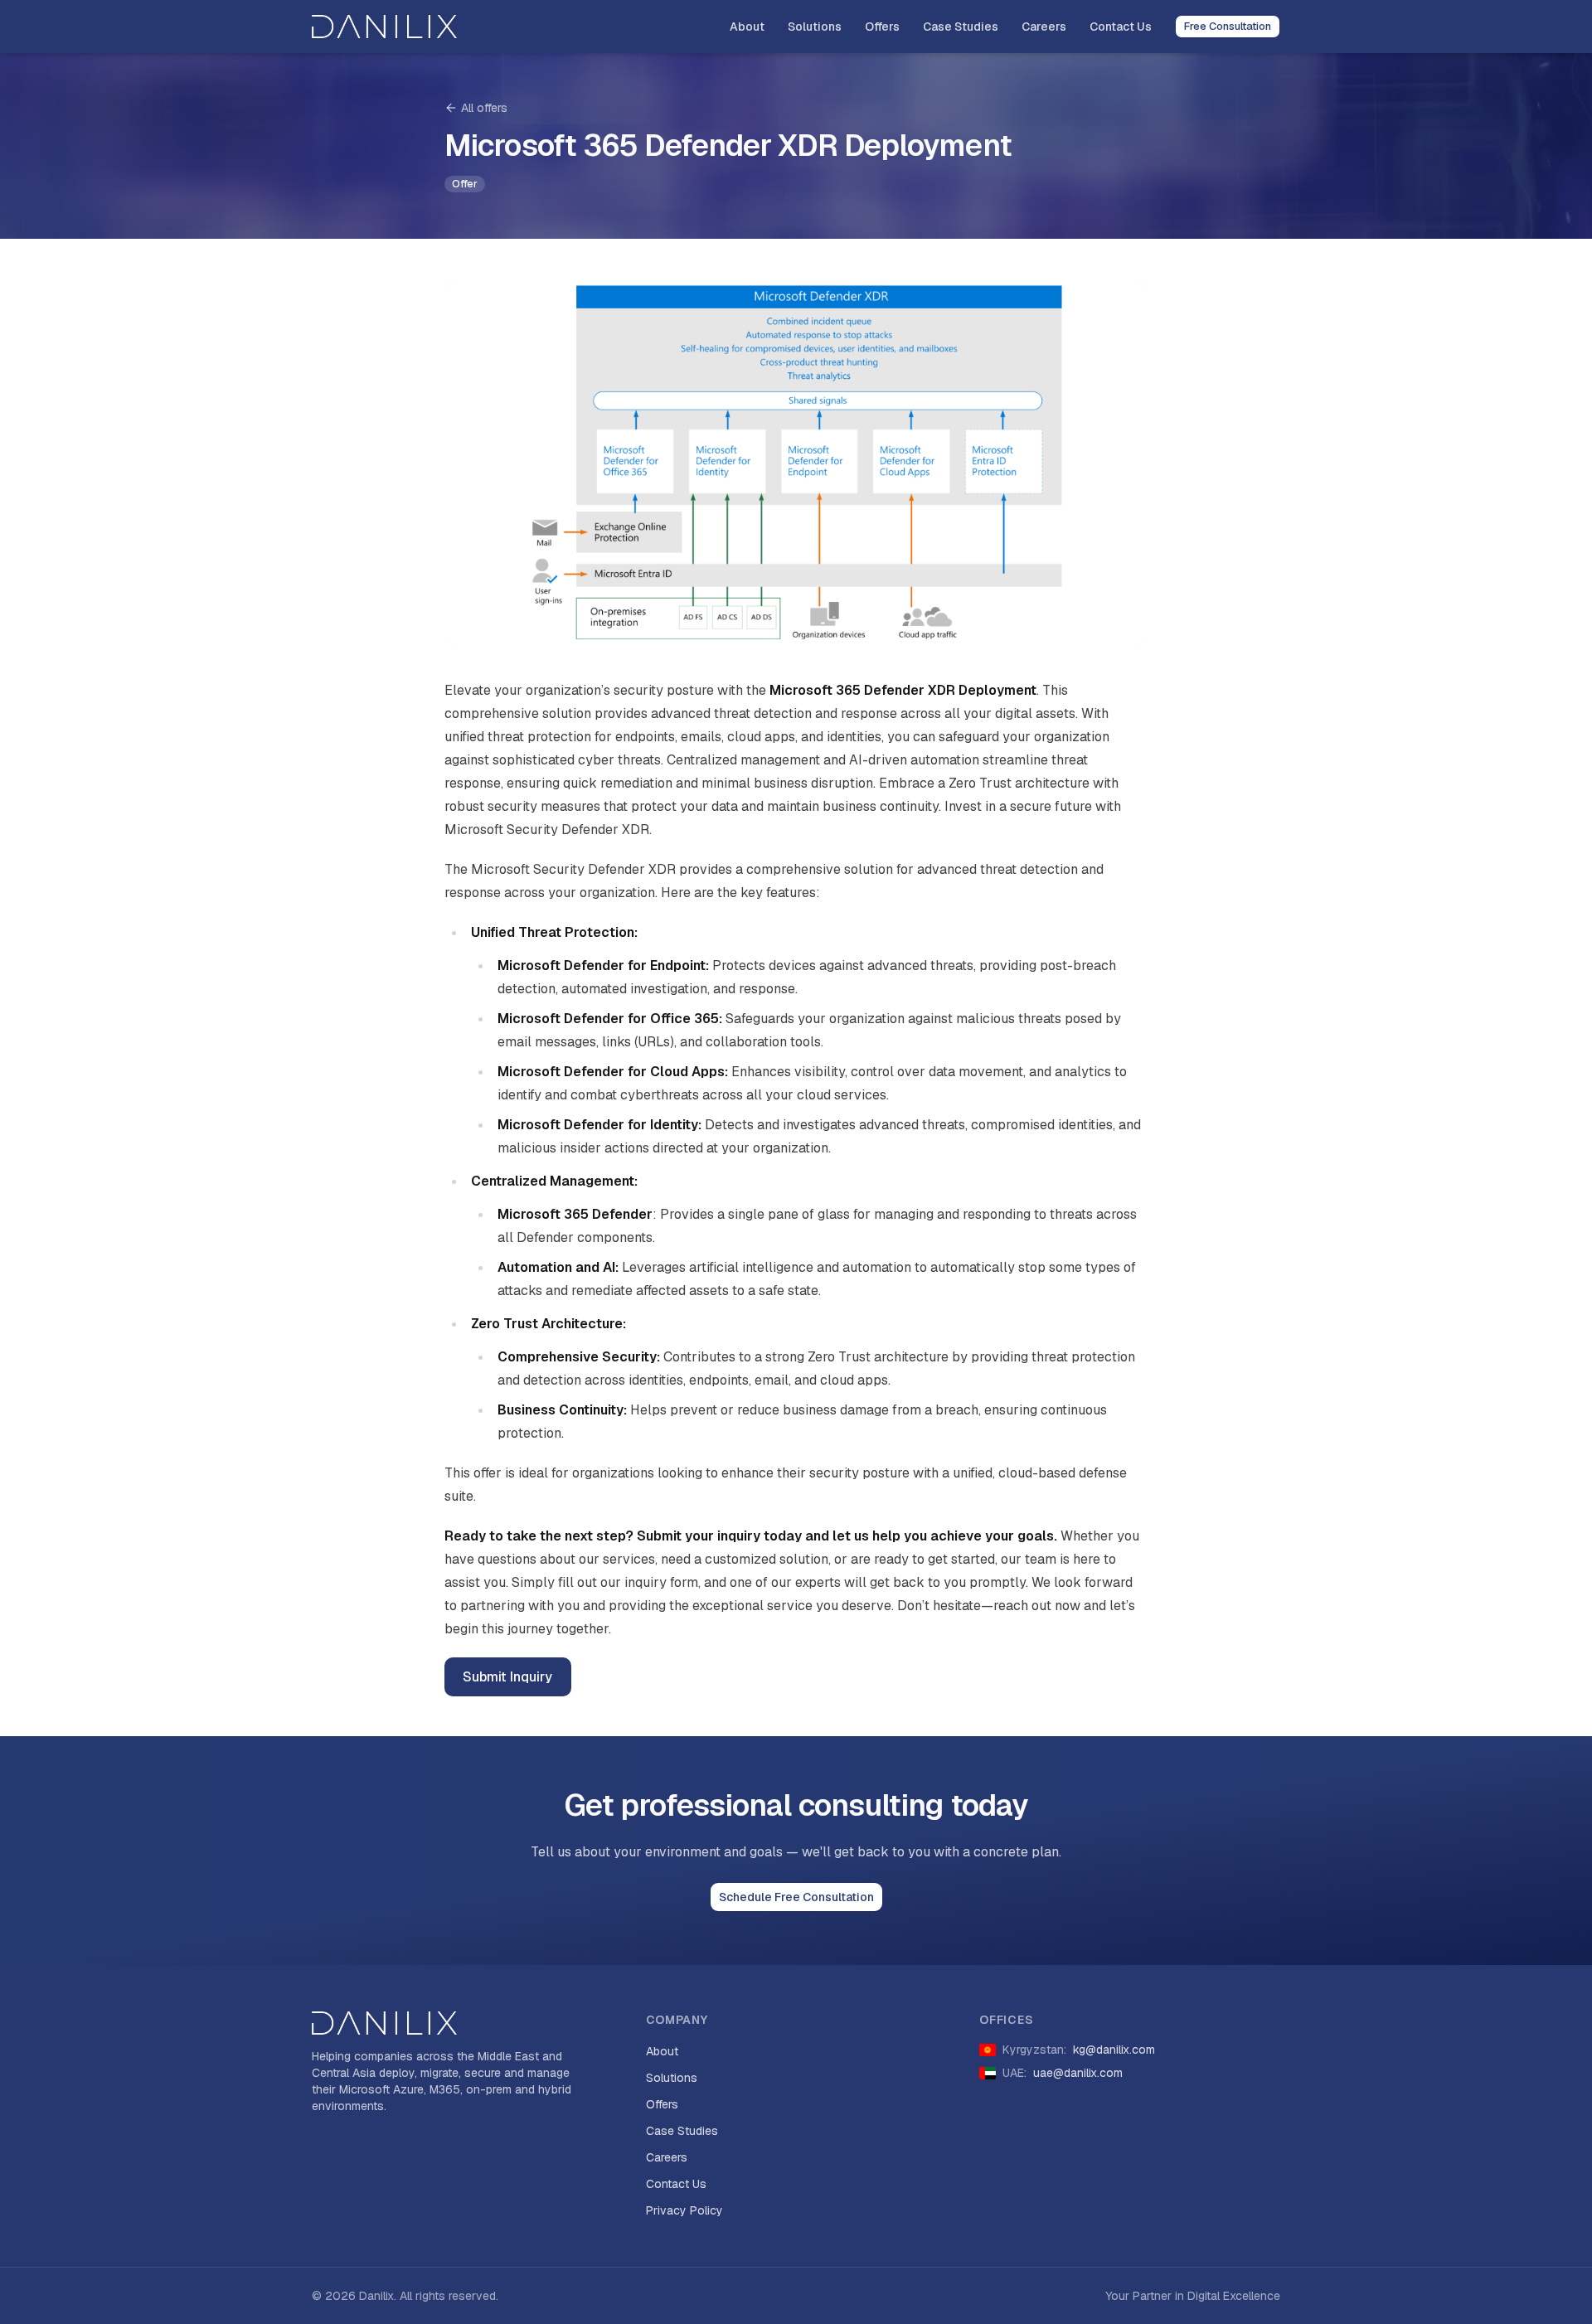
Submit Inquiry (507, 1677)
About (747, 27)
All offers (484, 108)
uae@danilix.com (1078, 2073)
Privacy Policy (684, 2210)
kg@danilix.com (1114, 2050)
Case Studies (961, 27)
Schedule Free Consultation (796, 1897)
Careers (1044, 27)
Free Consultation (1228, 26)
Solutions (815, 27)
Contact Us (1121, 27)
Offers (882, 27)
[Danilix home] (384, 27)
